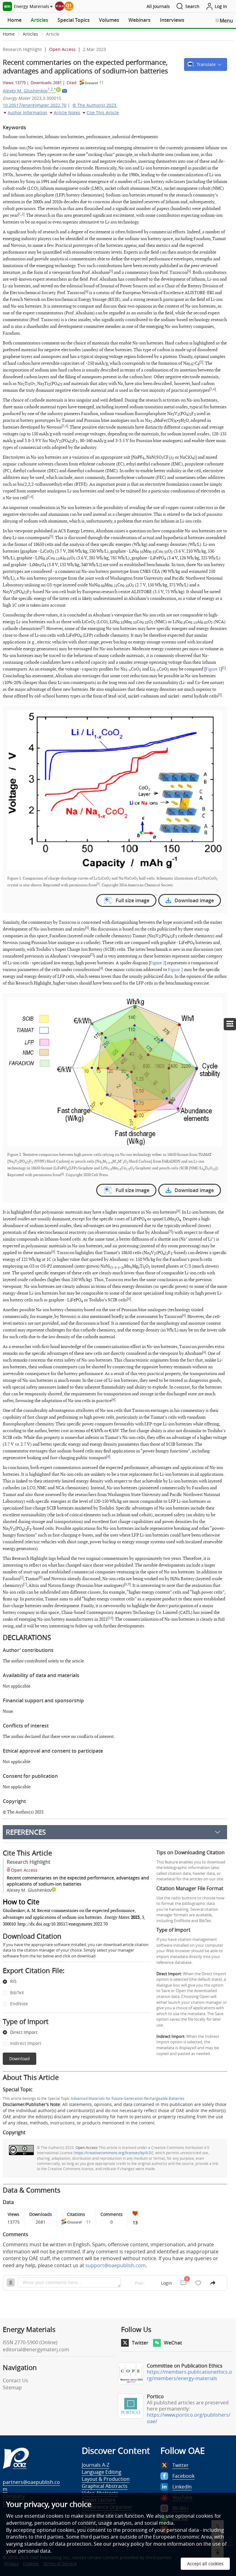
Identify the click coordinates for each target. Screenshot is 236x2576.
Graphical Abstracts (105, 2486)
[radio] (72, 1982)
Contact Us (16, 2380)
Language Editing (102, 2472)
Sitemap (12, 2388)
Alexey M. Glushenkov (29, 91)
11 (101, 83)
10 (110, 1618)
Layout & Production (106, 2479)
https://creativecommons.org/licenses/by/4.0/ (113, 2153)
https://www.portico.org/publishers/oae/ (189, 2418)
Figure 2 (157, 963)
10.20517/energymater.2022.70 (35, 105)
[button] (206, 64)
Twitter (140, 2343)
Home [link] (9, 34)
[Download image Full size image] (115, 790)
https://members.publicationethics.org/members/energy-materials (189, 2375)
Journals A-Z (96, 2465)
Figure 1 (213, 669)
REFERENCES (26, 1832)
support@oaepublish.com (116, 2265)
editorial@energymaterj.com (36, 2349)
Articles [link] (30, 34)
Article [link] (53, 34)
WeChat (173, 2343)
